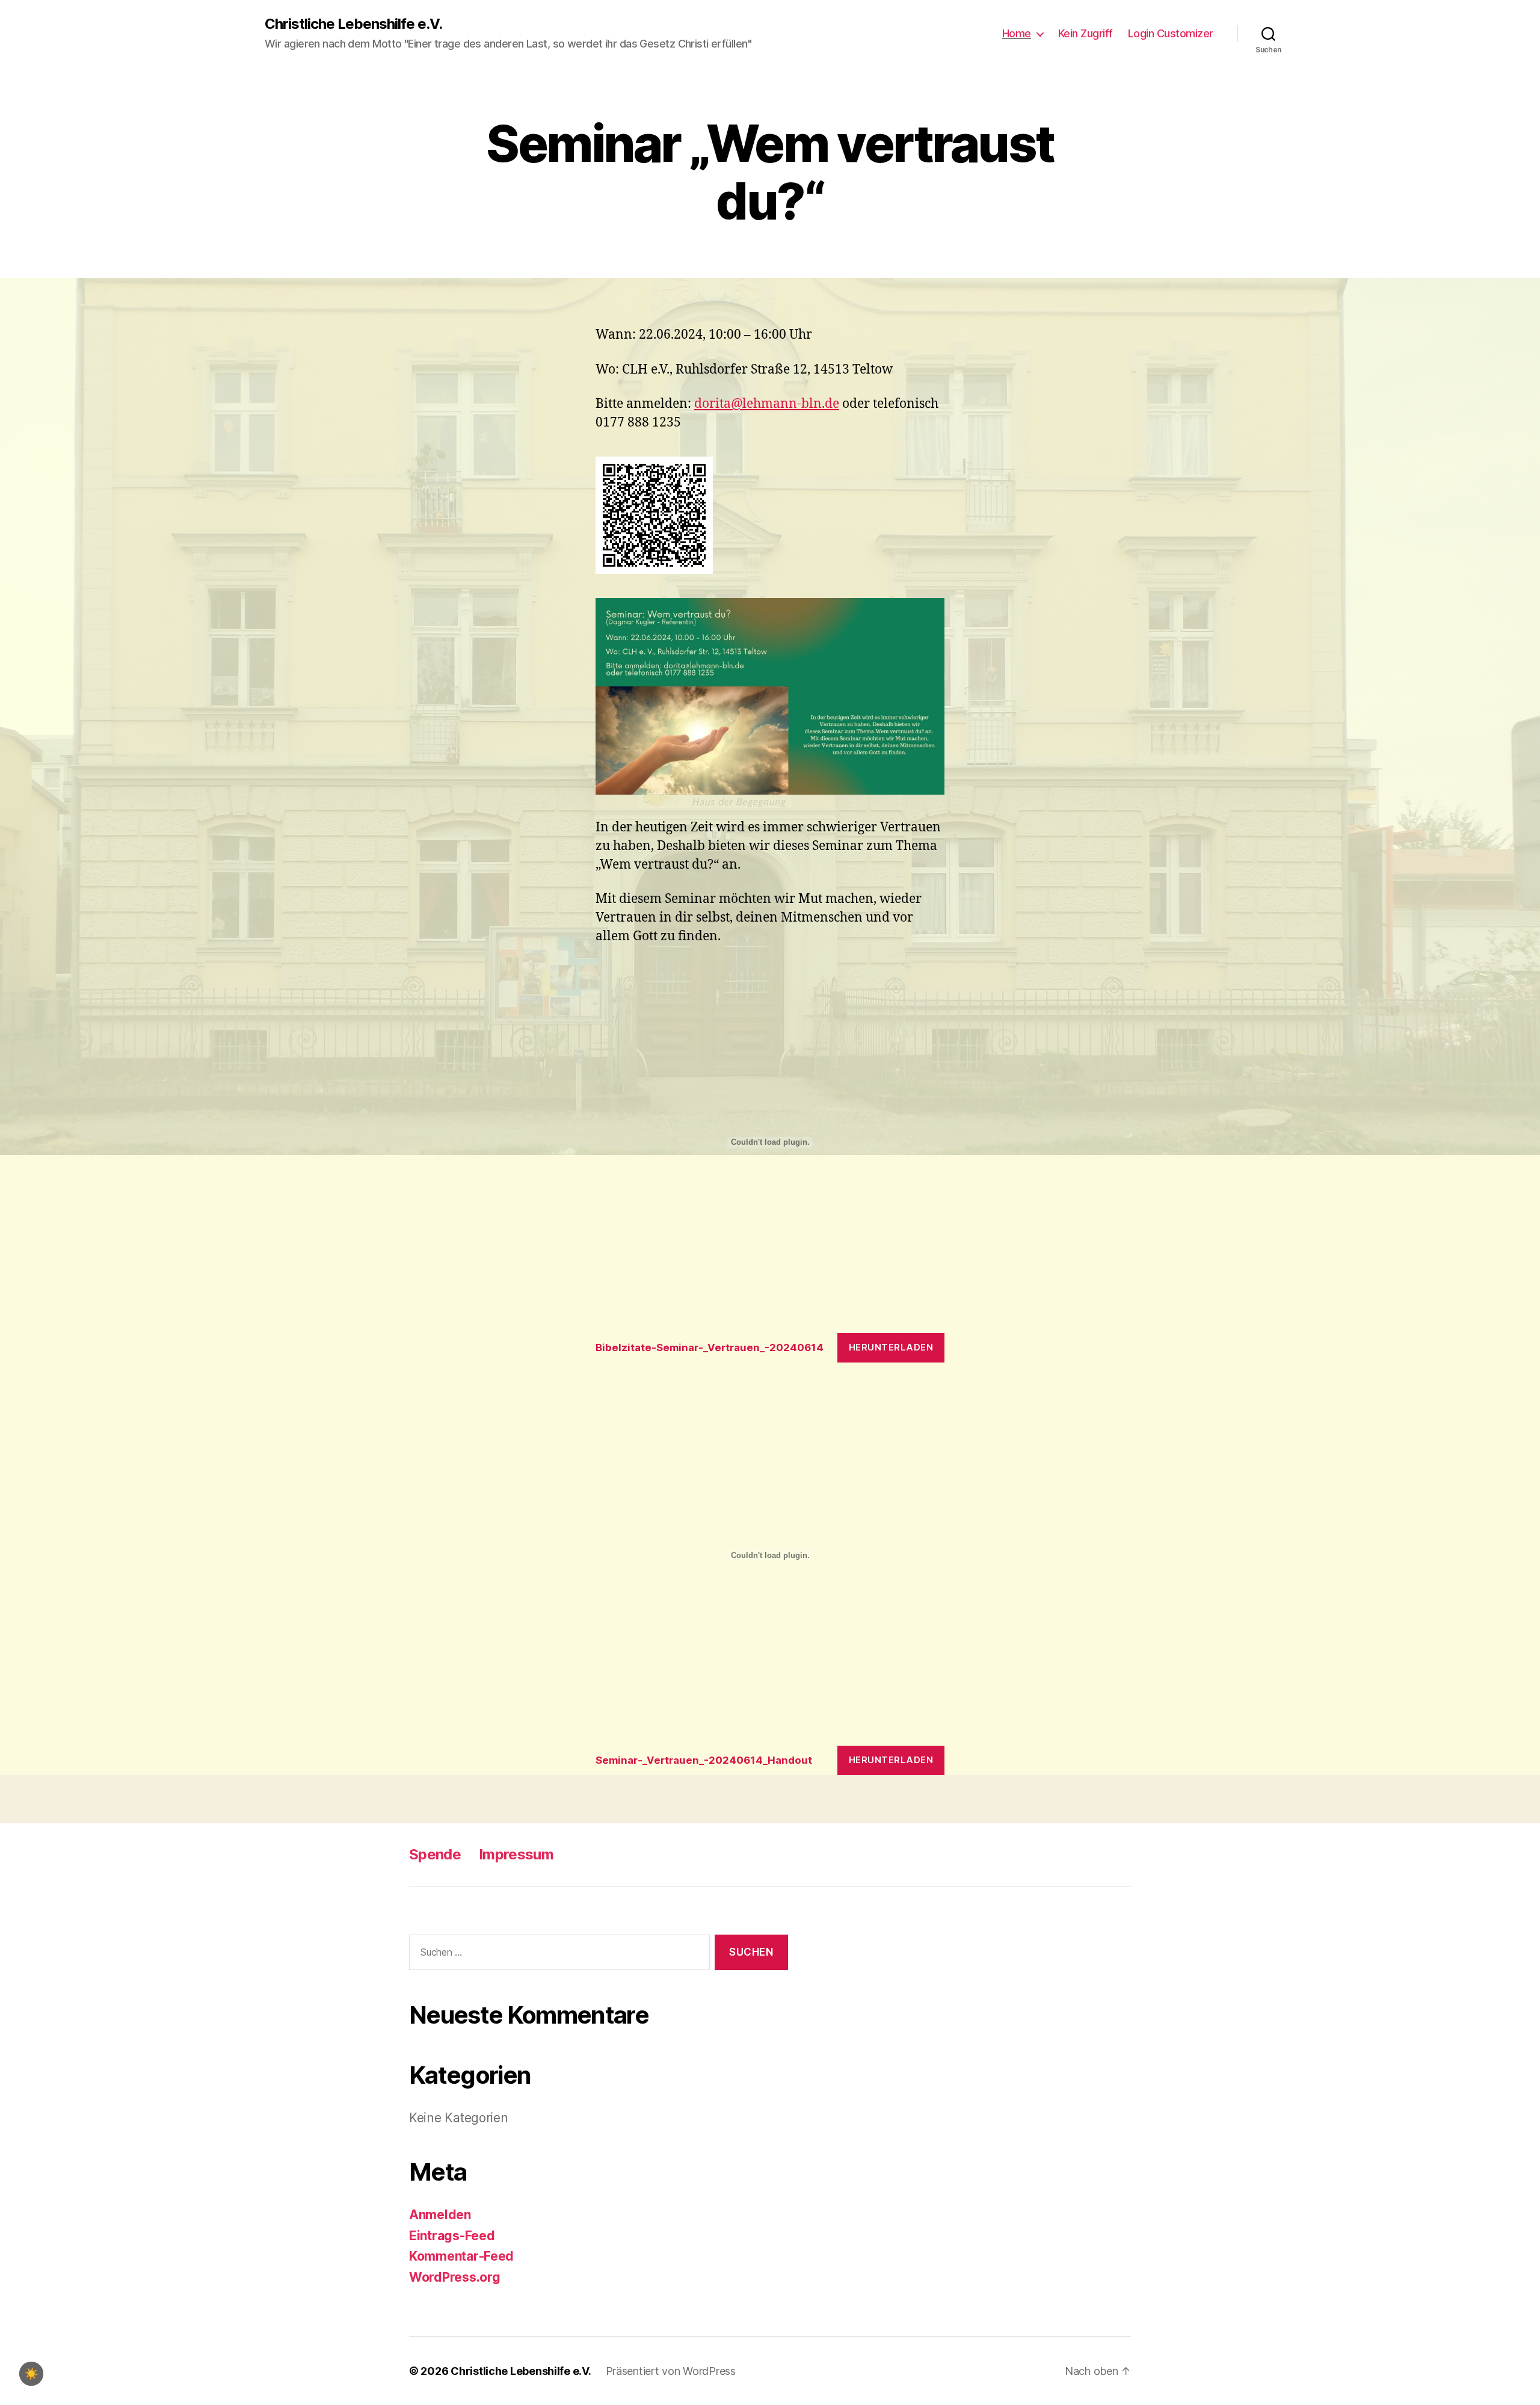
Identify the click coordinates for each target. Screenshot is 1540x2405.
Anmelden (440, 2215)
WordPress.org (455, 2277)
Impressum (516, 1854)
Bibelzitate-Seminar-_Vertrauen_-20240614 (710, 1347)
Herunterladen (891, 1347)
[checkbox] (31, 2374)
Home (1017, 33)
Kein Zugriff (1086, 33)
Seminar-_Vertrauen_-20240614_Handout (704, 1760)
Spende (435, 1854)
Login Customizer (1171, 33)
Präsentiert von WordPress (671, 2371)
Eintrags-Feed (452, 2236)
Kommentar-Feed (461, 2256)
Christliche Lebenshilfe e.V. (353, 24)
